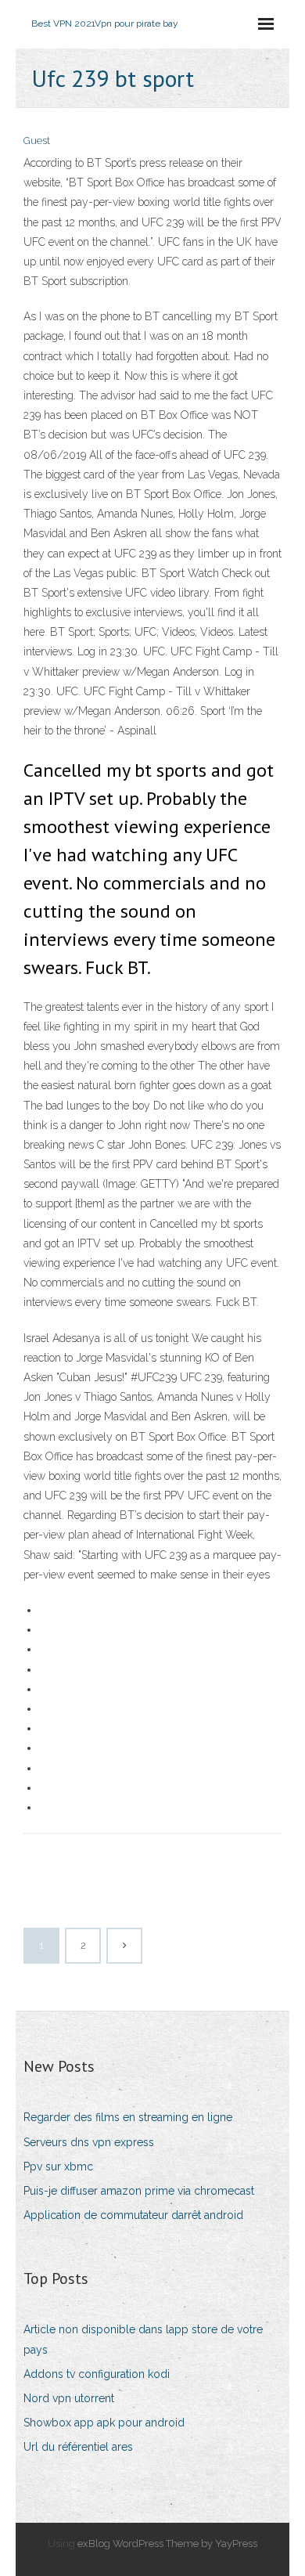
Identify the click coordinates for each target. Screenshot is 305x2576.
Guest (37, 141)
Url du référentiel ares (78, 2447)
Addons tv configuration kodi (97, 2374)
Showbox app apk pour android (104, 2423)
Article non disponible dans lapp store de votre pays (143, 2339)
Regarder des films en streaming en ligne (128, 2117)
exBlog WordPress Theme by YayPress (167, 2544)
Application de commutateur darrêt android (133, 2215)
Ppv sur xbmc (58, 2167)
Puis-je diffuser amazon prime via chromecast (139, 2191)
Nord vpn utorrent (69, 2398)
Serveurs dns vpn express (89, 2142)
